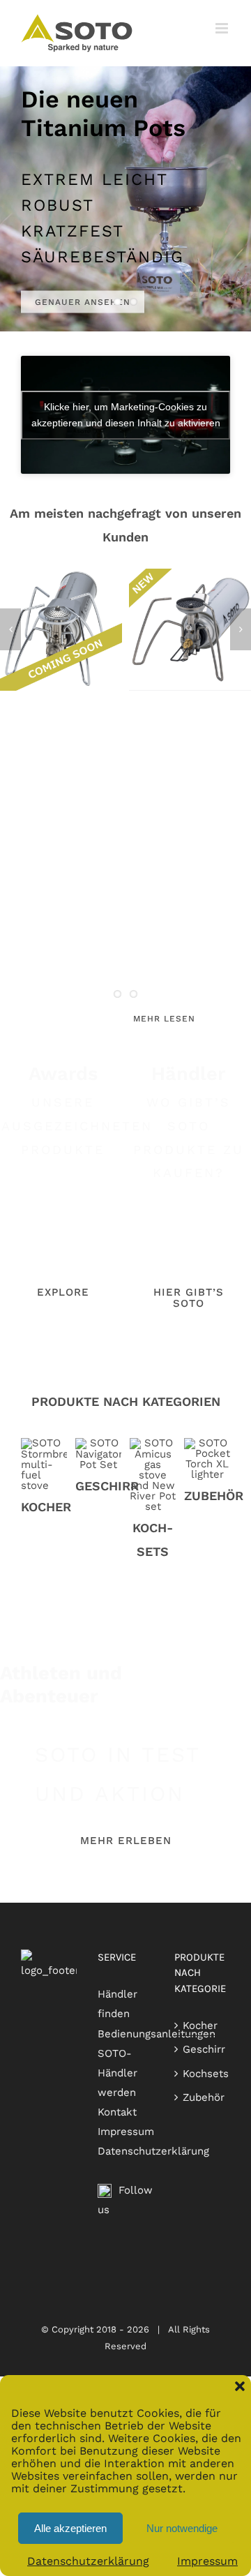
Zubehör (204, 2097)
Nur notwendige (182, 2528)
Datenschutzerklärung (88, 2561)
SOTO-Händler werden (117, 2073)
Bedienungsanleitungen (157, 2034)
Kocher (200, 2025)
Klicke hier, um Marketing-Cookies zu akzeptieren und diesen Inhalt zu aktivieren (126, 415)
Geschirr (204, 2049)
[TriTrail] (190, 575)
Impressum (207, 2561)
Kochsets (206, 2074)
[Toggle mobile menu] (223, 28)
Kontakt (117, 2112)
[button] (240, 2386)
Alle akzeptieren (70, 2528)
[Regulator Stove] (61, 575)
